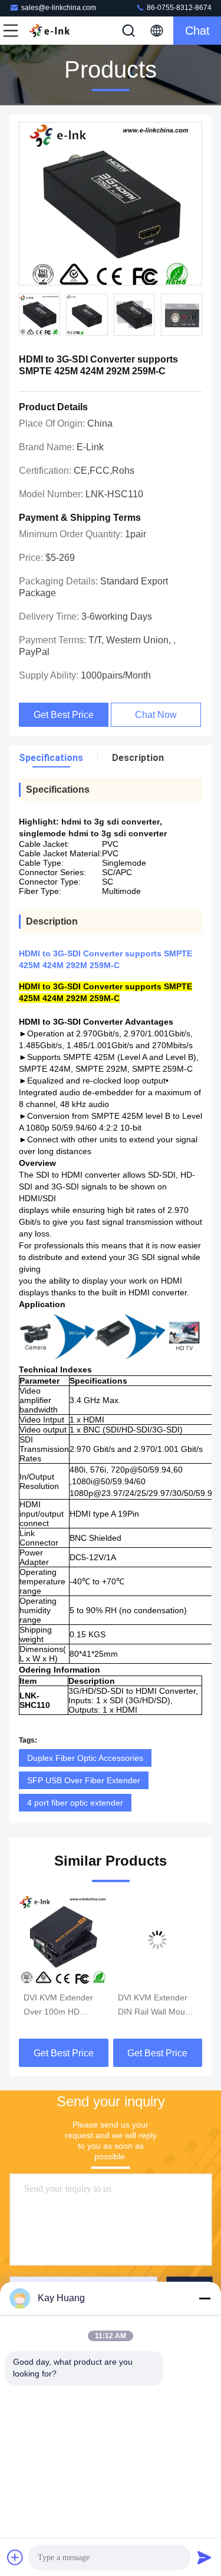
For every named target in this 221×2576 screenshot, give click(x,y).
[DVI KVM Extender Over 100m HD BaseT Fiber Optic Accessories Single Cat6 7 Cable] (64, 1940)
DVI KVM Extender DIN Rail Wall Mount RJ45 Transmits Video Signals (155, 2006)
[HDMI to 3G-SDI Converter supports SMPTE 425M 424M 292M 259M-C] (111, 204)
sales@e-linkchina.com (59, 8)
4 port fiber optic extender (75, 1803)
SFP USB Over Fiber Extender (84, 1780)
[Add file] (15, 2557)
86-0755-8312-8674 (178, 8)
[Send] (204, 2557)
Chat (197, 31)
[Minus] (204, 2298)
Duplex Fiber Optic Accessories (85, 1758)
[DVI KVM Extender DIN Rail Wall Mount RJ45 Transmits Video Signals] (158, 1940)
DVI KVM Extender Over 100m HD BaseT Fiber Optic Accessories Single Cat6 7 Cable (59, 2006)
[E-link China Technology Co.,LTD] (50, 31)
